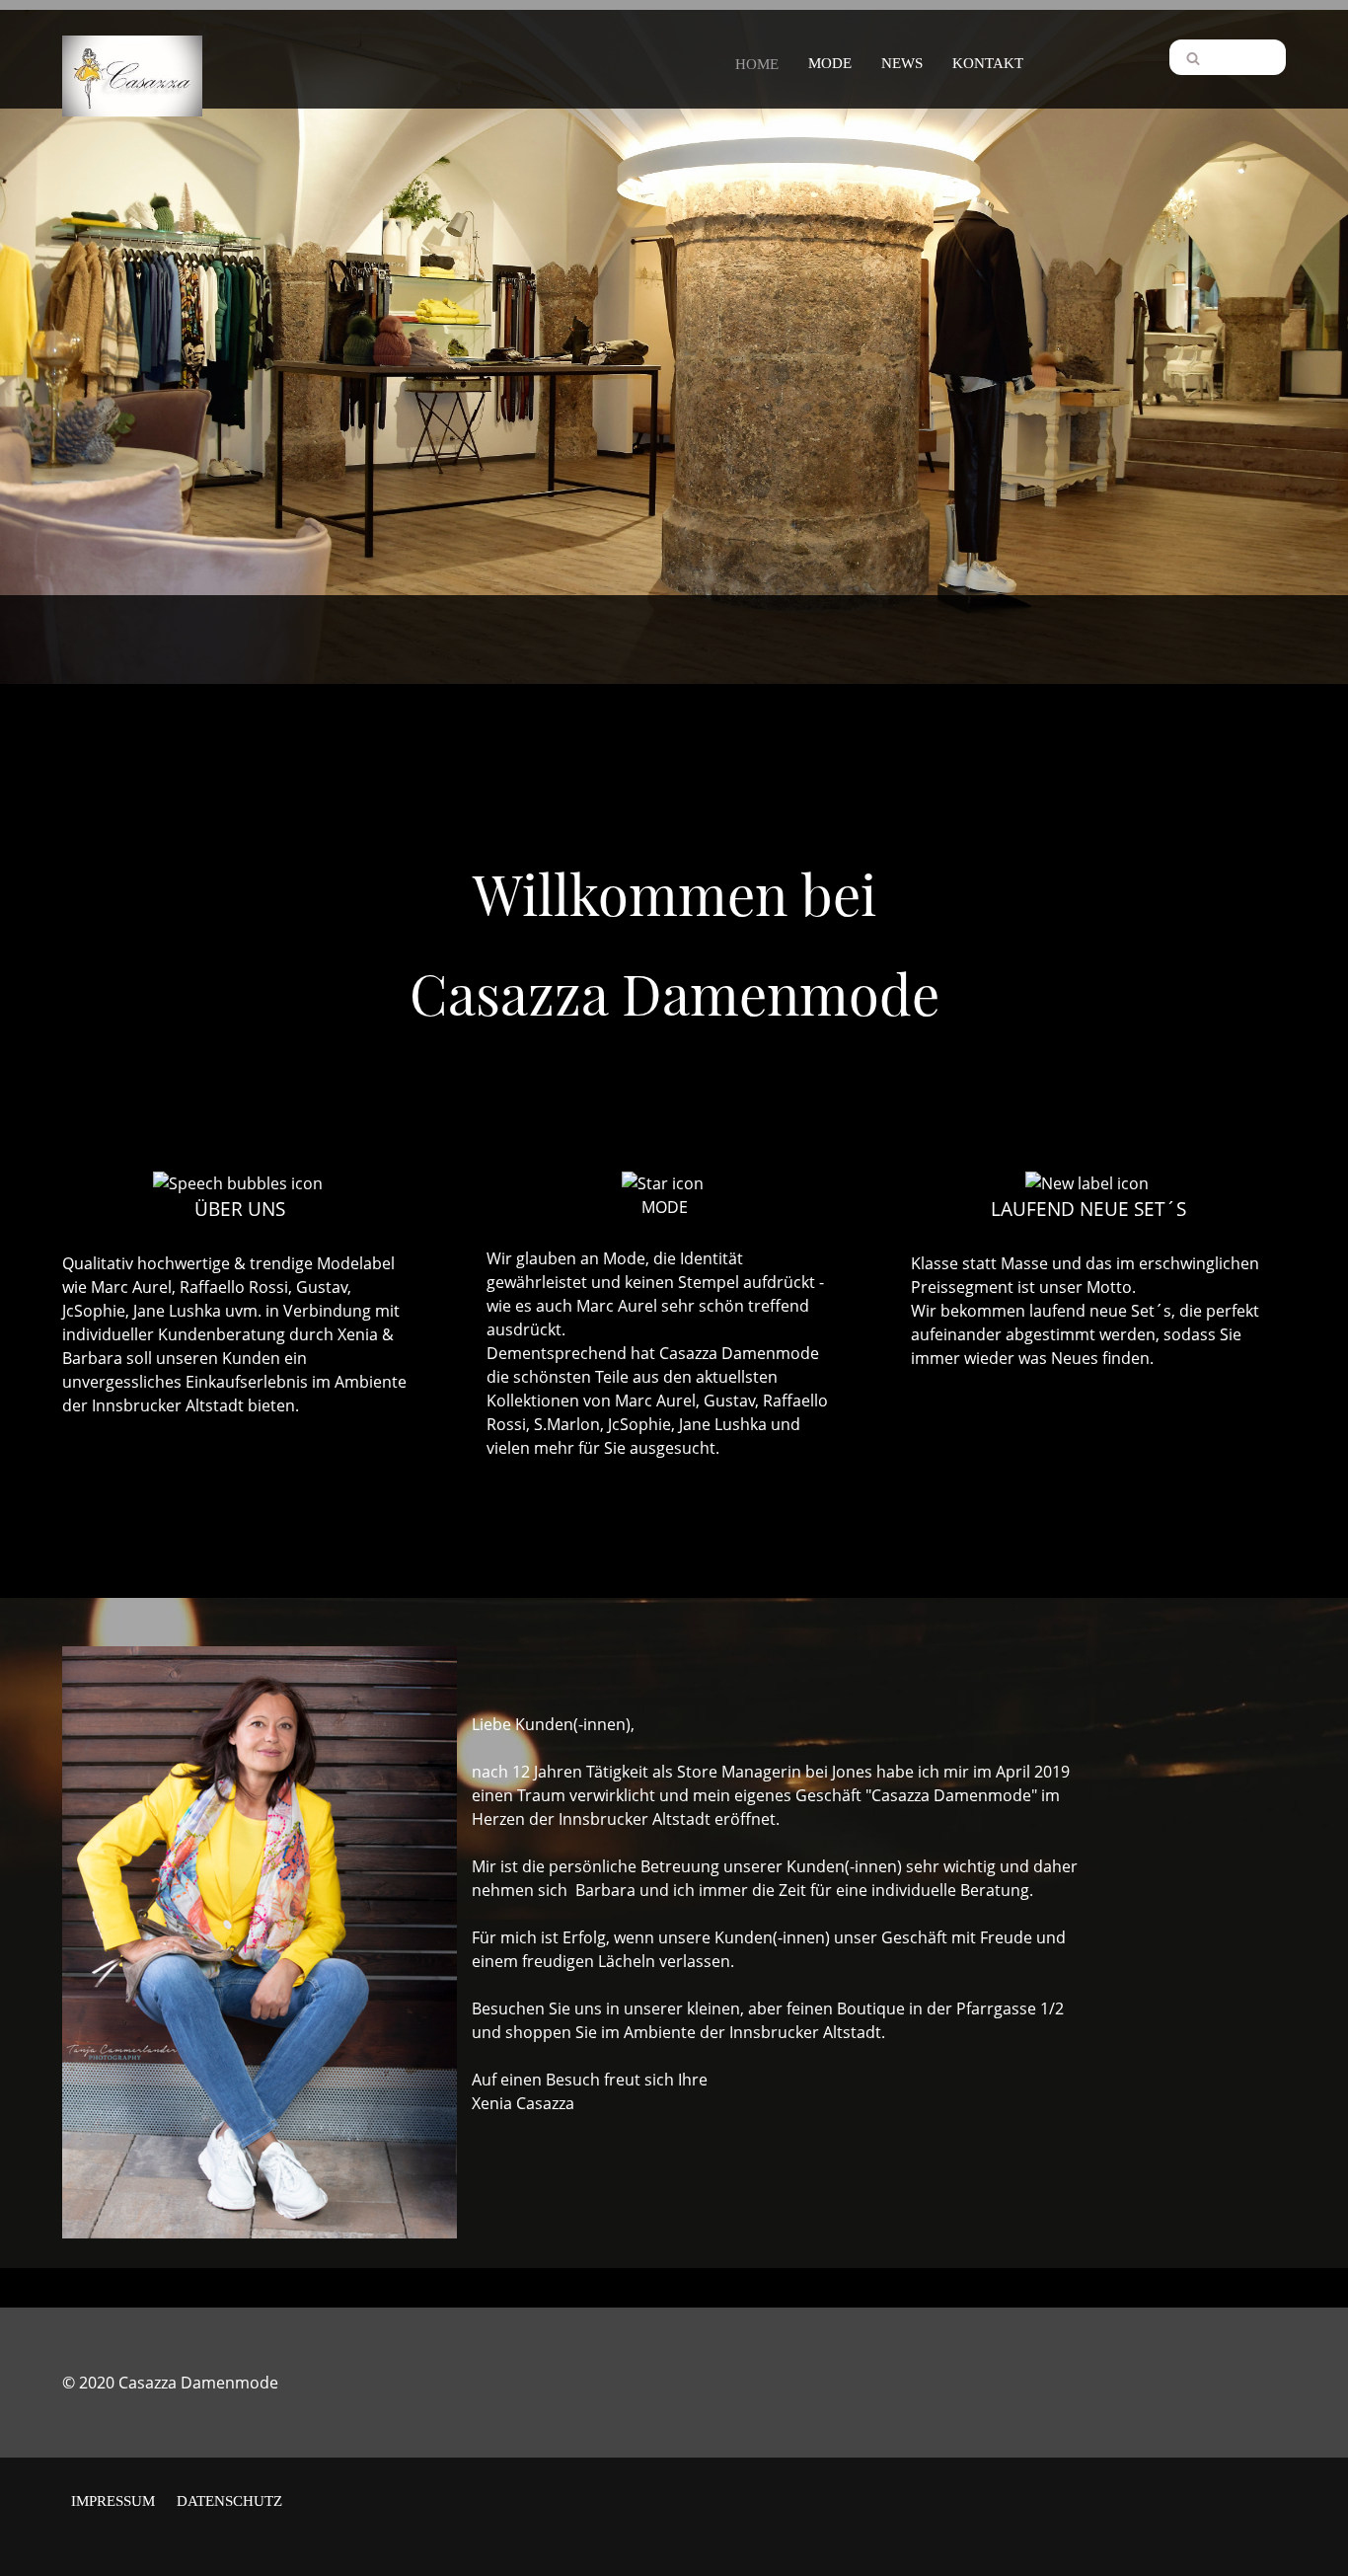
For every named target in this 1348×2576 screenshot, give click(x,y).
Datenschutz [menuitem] (229, 2501)
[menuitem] (757, 60)
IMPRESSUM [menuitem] (113, 2501)
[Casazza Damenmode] (132, 60)
